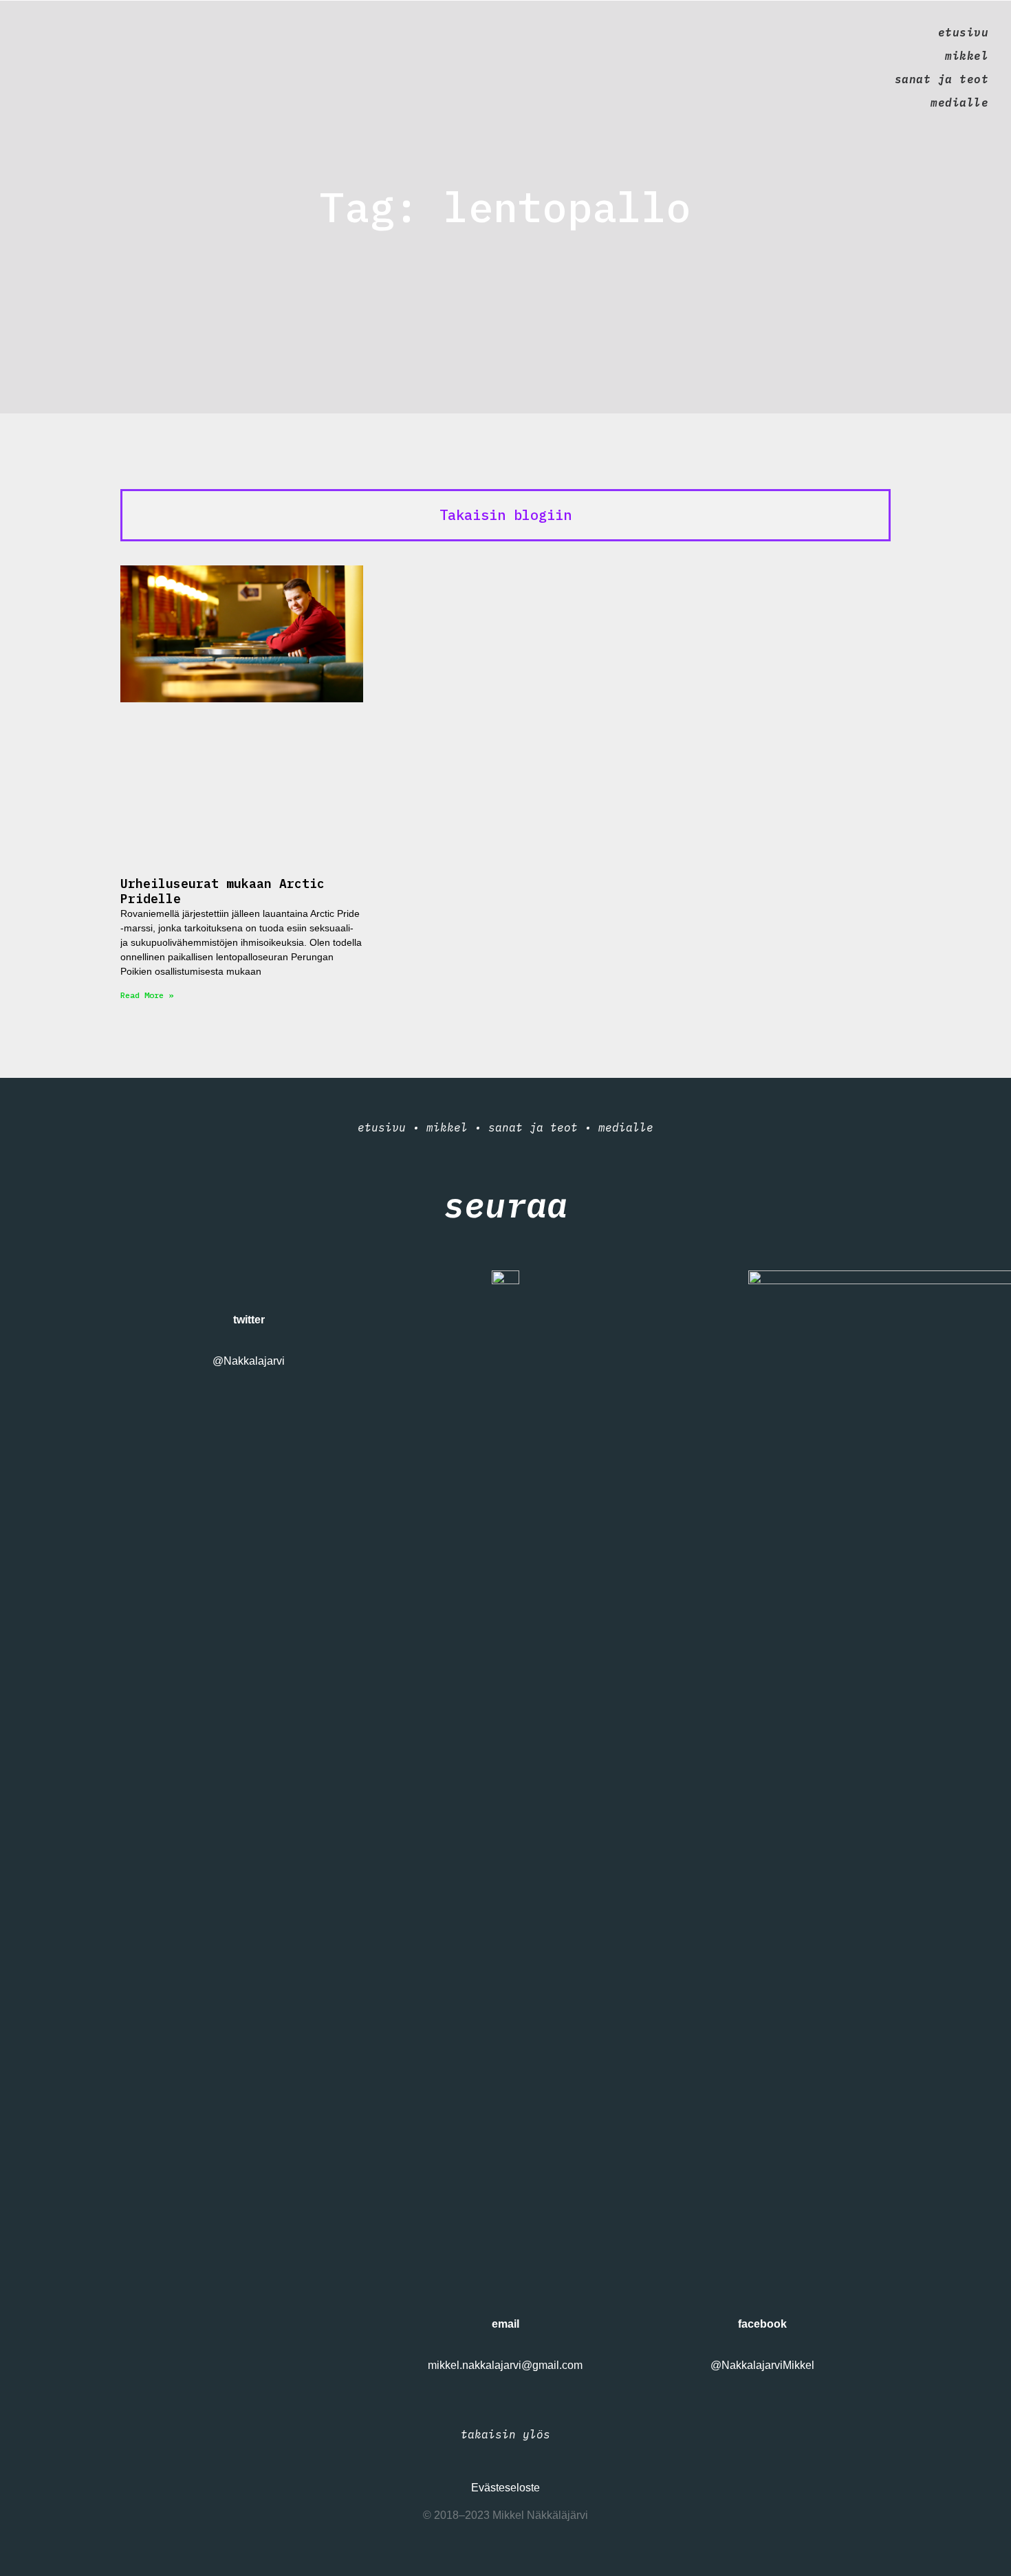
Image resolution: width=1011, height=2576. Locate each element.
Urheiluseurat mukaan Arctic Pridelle (222, 891)
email (505, 2324)
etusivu (963, 32)
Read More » (147, 995)
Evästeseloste (505, 2488)
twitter (249, 1320)
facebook (762, 2324)
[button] (505, 515)
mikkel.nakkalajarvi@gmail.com (505, 2365)
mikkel (967, 56)
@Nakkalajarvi (249, 1361)
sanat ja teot (942, 79)
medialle (959, 102)
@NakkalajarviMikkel (762, 2365)
